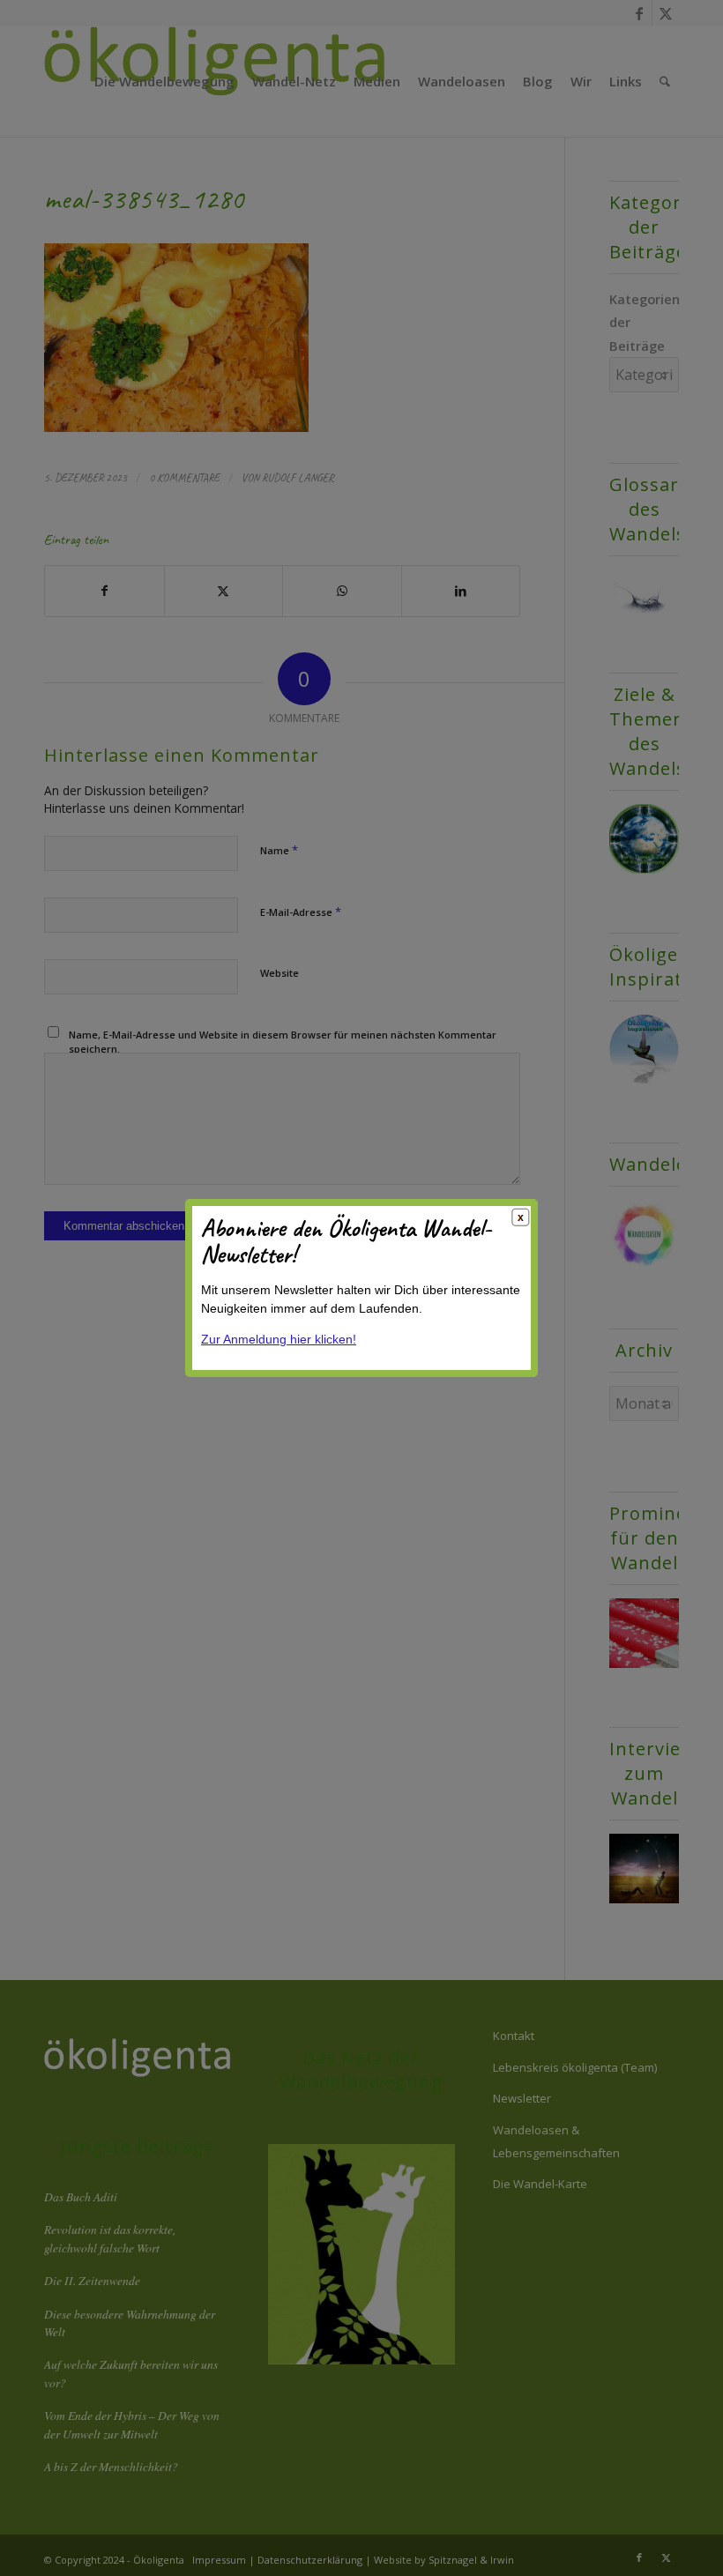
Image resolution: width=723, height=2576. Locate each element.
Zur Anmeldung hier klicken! (279, 1339)
